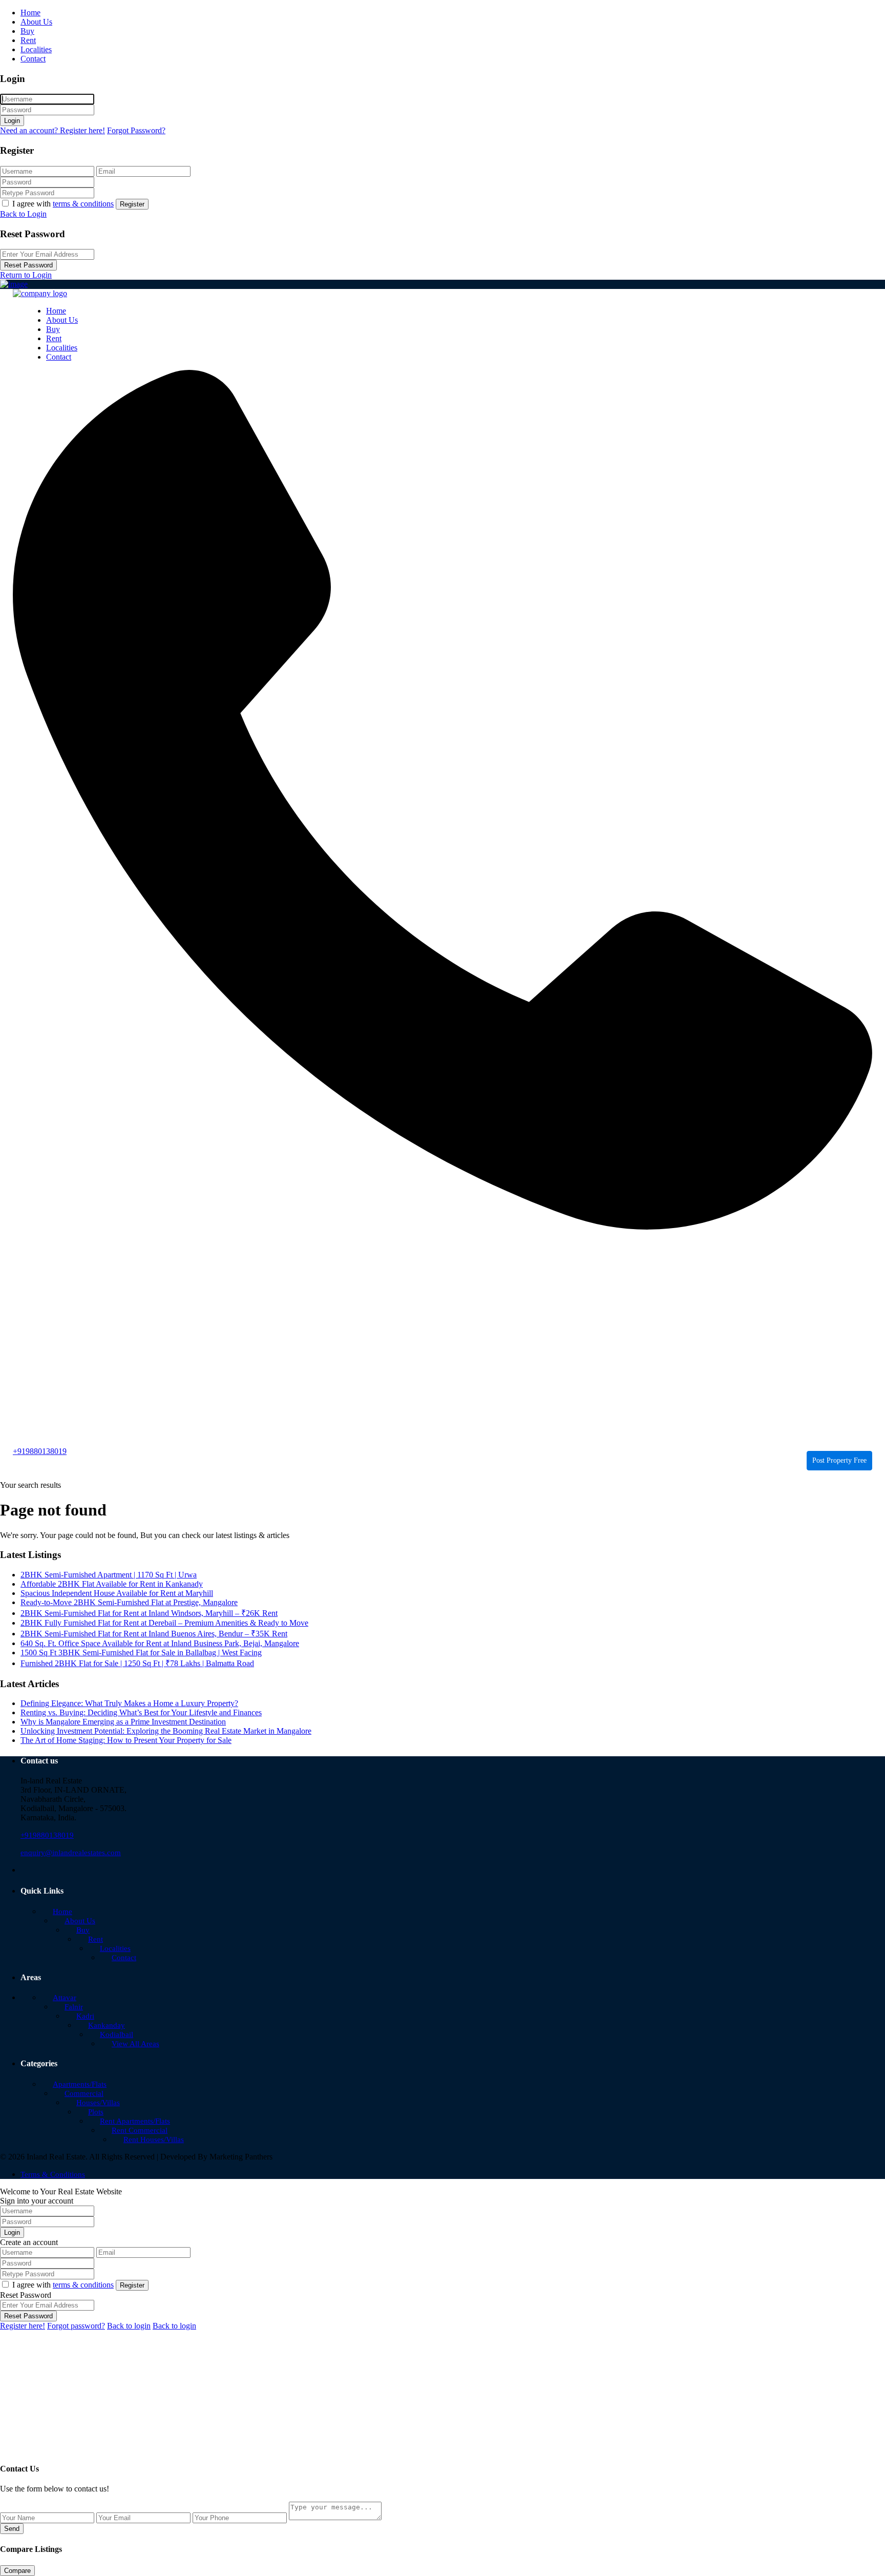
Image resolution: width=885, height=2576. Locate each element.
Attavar (65, 1998)
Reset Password (28, 265)
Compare (17, 2571)
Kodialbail (117, 2034)
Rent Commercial (140, 2130)
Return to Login (26, 275)
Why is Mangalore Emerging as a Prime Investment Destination (123, 1722)
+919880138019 (40, 1451)
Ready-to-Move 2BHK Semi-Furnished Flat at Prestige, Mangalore (129, 1602)
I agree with (63, 204)
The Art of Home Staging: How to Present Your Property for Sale (126, 1740)
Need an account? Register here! (52, 130)
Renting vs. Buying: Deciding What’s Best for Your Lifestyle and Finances (141, 1712)
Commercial (84, 2093)
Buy (27, 31)
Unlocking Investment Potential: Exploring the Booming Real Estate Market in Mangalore (166, 1731)
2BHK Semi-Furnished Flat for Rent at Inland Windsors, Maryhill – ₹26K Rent (149, 1613)
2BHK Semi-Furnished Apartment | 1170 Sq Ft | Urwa (109, 1575)
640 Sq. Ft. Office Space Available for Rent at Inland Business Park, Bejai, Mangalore (160, 1643)
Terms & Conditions (53, 2174)
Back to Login (23, 214)
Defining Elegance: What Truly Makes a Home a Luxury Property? (129, 1703)
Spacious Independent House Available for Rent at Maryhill (117, 1593)
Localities (36, 49)
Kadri (85, 2016)
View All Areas (135, 2044)
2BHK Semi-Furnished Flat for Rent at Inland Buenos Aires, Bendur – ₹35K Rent (154, 1634)
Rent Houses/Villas (154, 2139)
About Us (36, 22)
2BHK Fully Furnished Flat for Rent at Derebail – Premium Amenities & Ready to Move (164, 1623)
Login (12, 121)
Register (132, 204)
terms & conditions (83, 204)
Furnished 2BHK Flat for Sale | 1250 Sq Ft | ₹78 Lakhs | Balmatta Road (137, 1663)
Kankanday (107, 2025)
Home (30, 13)
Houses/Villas (98, 2103)
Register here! (23, 2326)
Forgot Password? (136, 130)
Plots (96, 2112)
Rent (28, 40)
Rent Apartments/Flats (135, 2121)
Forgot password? (76, 2326)
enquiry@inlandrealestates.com (71, 1853)
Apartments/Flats (80, 2084)
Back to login (129, 2326)
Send (12, 2529)
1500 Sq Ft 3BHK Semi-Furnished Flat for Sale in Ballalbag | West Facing (141, 1653)
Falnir (74, 2007)
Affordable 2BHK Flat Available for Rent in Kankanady (112, 1584)
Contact (33, 59)
